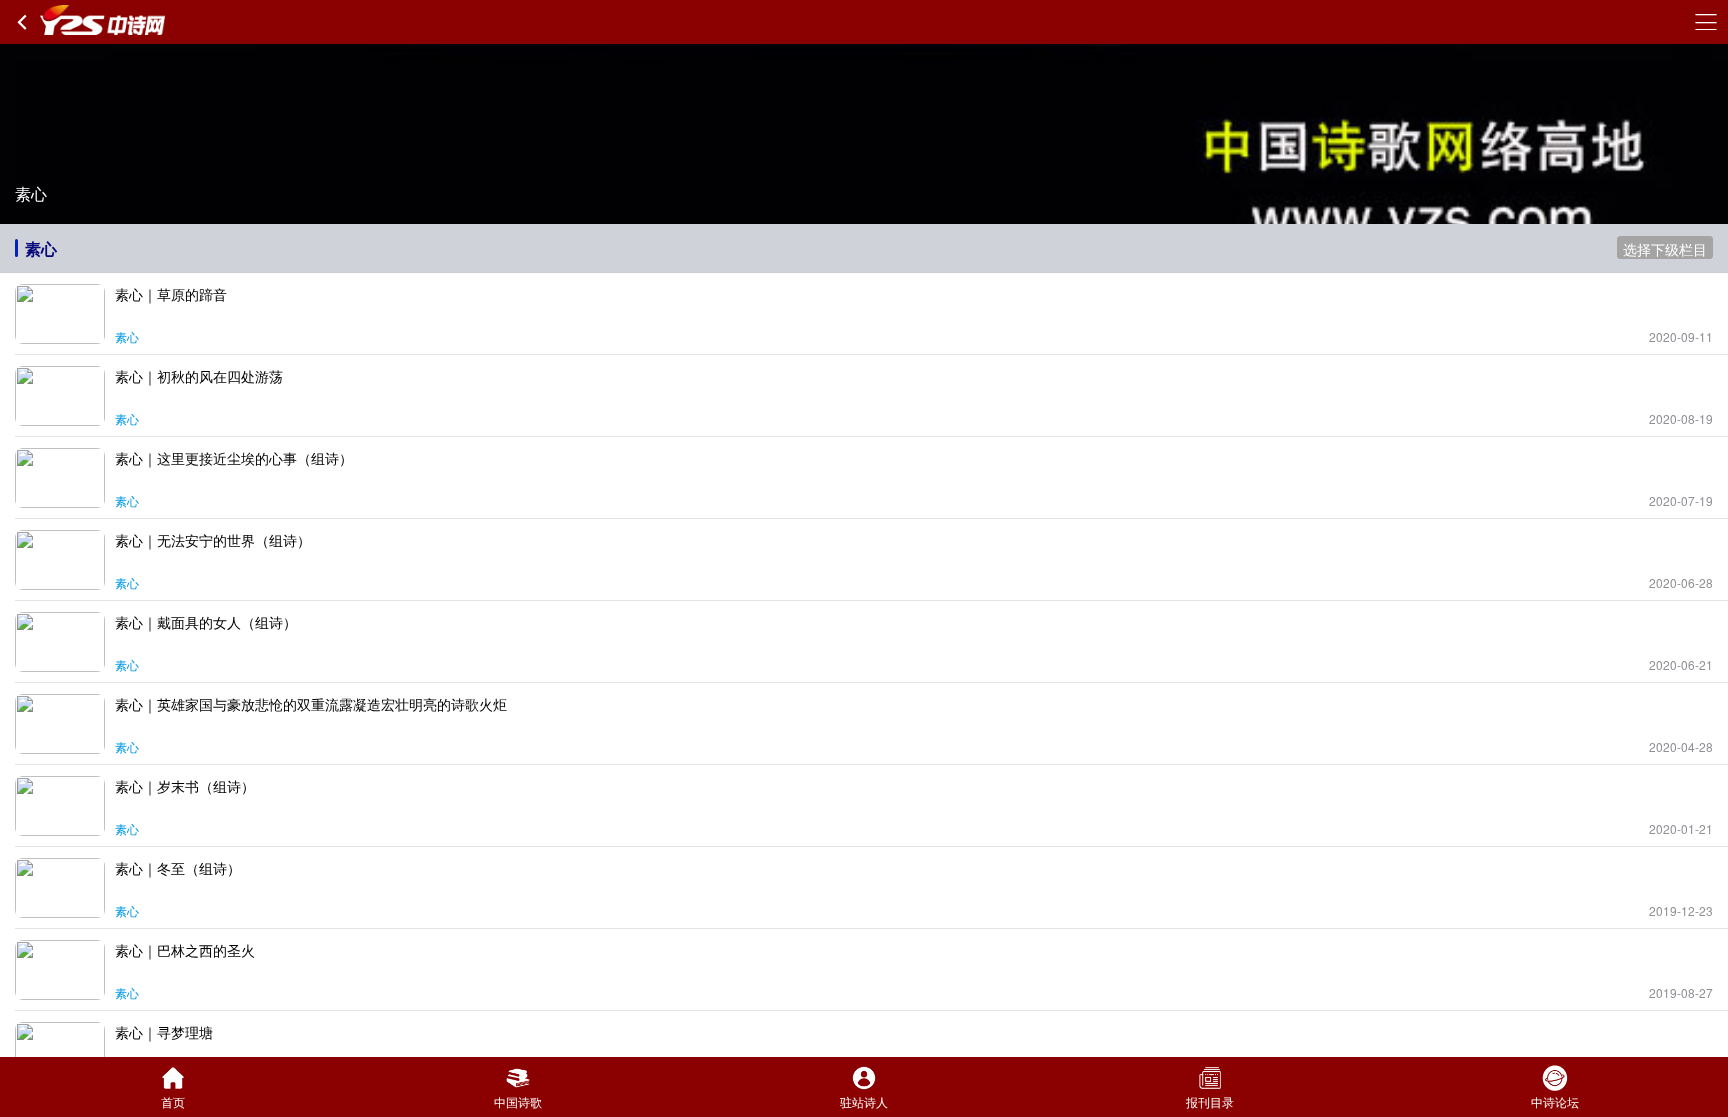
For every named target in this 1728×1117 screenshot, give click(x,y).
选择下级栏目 (1665, 249)
